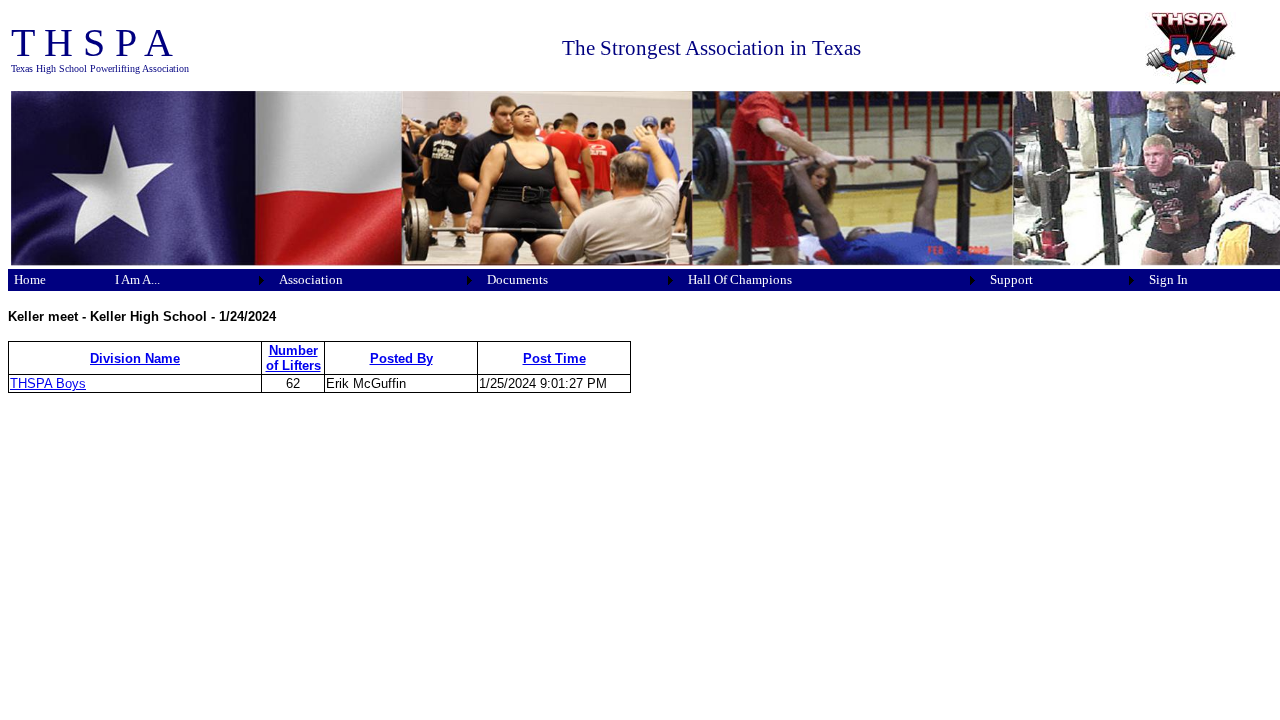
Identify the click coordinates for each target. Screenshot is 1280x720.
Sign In (1168, 279)
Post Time (554, 358)
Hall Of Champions (740, 279)
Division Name (135, 358)
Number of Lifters (293, 358)
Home (30, 279)
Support (1011, 279)
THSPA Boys (48, 383)
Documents (517, 279)
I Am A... (137, 279)
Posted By (401, 358)
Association (311, 279)
